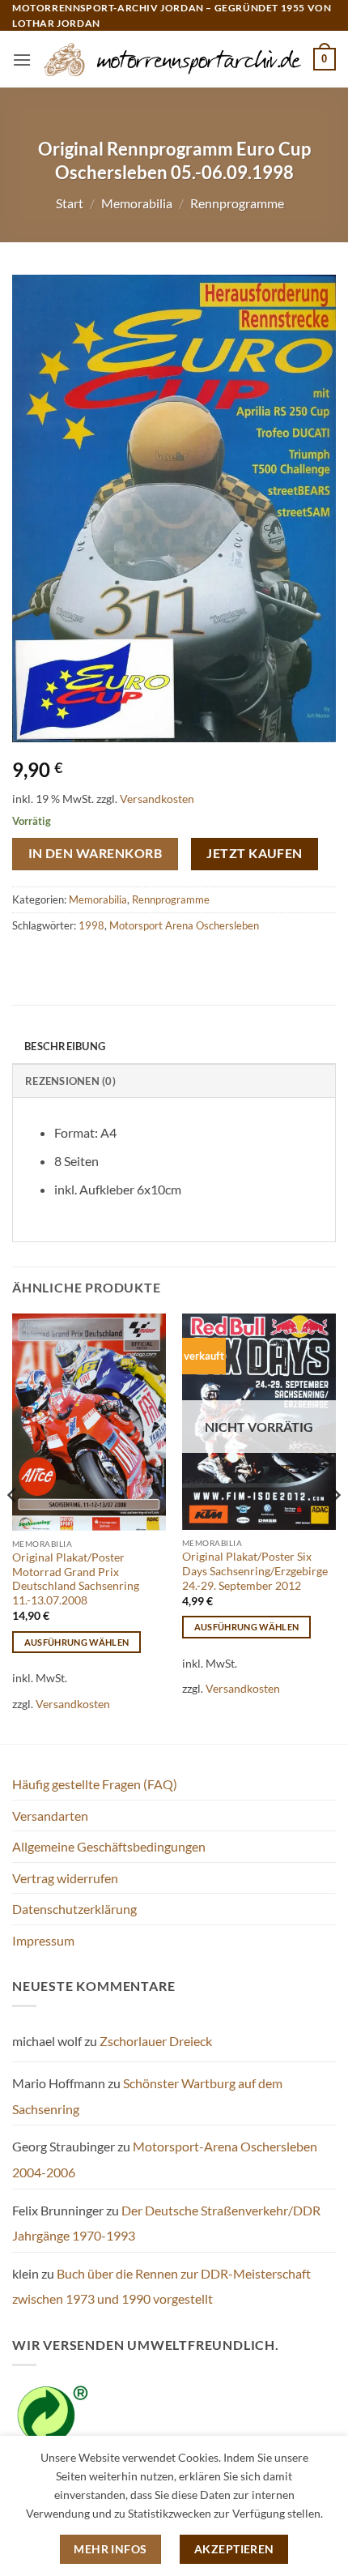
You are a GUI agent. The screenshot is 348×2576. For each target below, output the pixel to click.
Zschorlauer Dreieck (156, 2041)
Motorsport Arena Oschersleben (184, 925)
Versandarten (50, 1816)
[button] (22, 60)
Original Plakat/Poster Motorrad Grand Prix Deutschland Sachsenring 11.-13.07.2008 (76, 1579)
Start (70, 203)
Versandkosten (157, 799)
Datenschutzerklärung (74, 1909)
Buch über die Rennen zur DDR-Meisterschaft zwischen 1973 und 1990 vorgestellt (161, 2286)
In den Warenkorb (95, 853)
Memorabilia (137, 203)
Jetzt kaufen (255, 853)
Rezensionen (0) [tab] (70, 1081)
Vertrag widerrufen (65, 1878)
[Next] (335, 1527)
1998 (91, 925)
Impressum (43, 1940)
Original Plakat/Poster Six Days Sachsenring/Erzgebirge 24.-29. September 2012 (255, 1571)
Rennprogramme (237, 203)
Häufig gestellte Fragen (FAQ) (95, 1784)
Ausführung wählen (77, 1642)
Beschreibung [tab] (65, 1046)
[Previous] (13, 1527)
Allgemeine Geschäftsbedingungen (109, 1846)
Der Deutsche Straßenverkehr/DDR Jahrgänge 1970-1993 (166, 2223)
